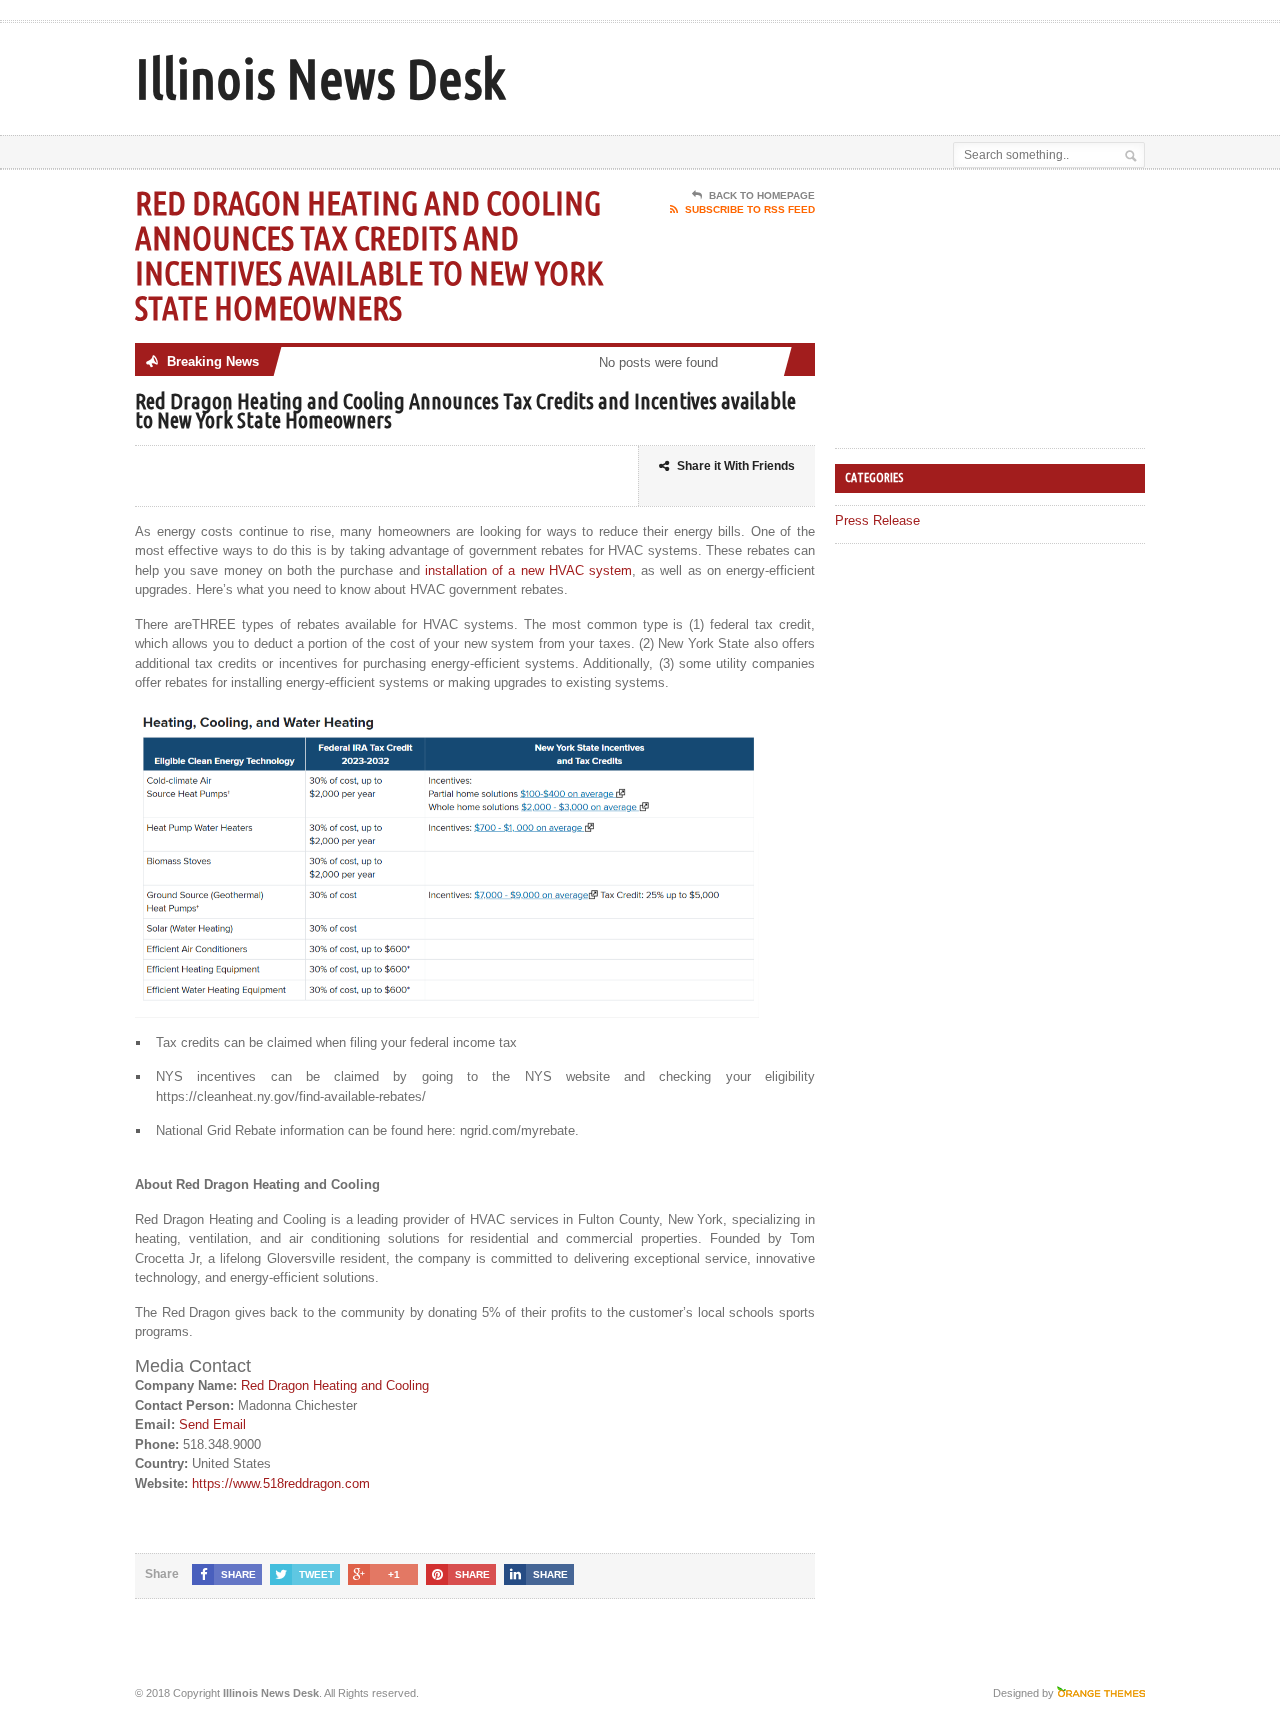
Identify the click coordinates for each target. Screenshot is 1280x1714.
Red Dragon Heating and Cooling (335, 1385)
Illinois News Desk (320, 78)
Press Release (877, 520)
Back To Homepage (762, 195)
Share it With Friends (736, 466)
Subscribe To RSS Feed (750, 209)
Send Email (212, 1424)
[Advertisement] (911, 73)
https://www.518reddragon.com (281, 1483)
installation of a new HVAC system (528, 570)
